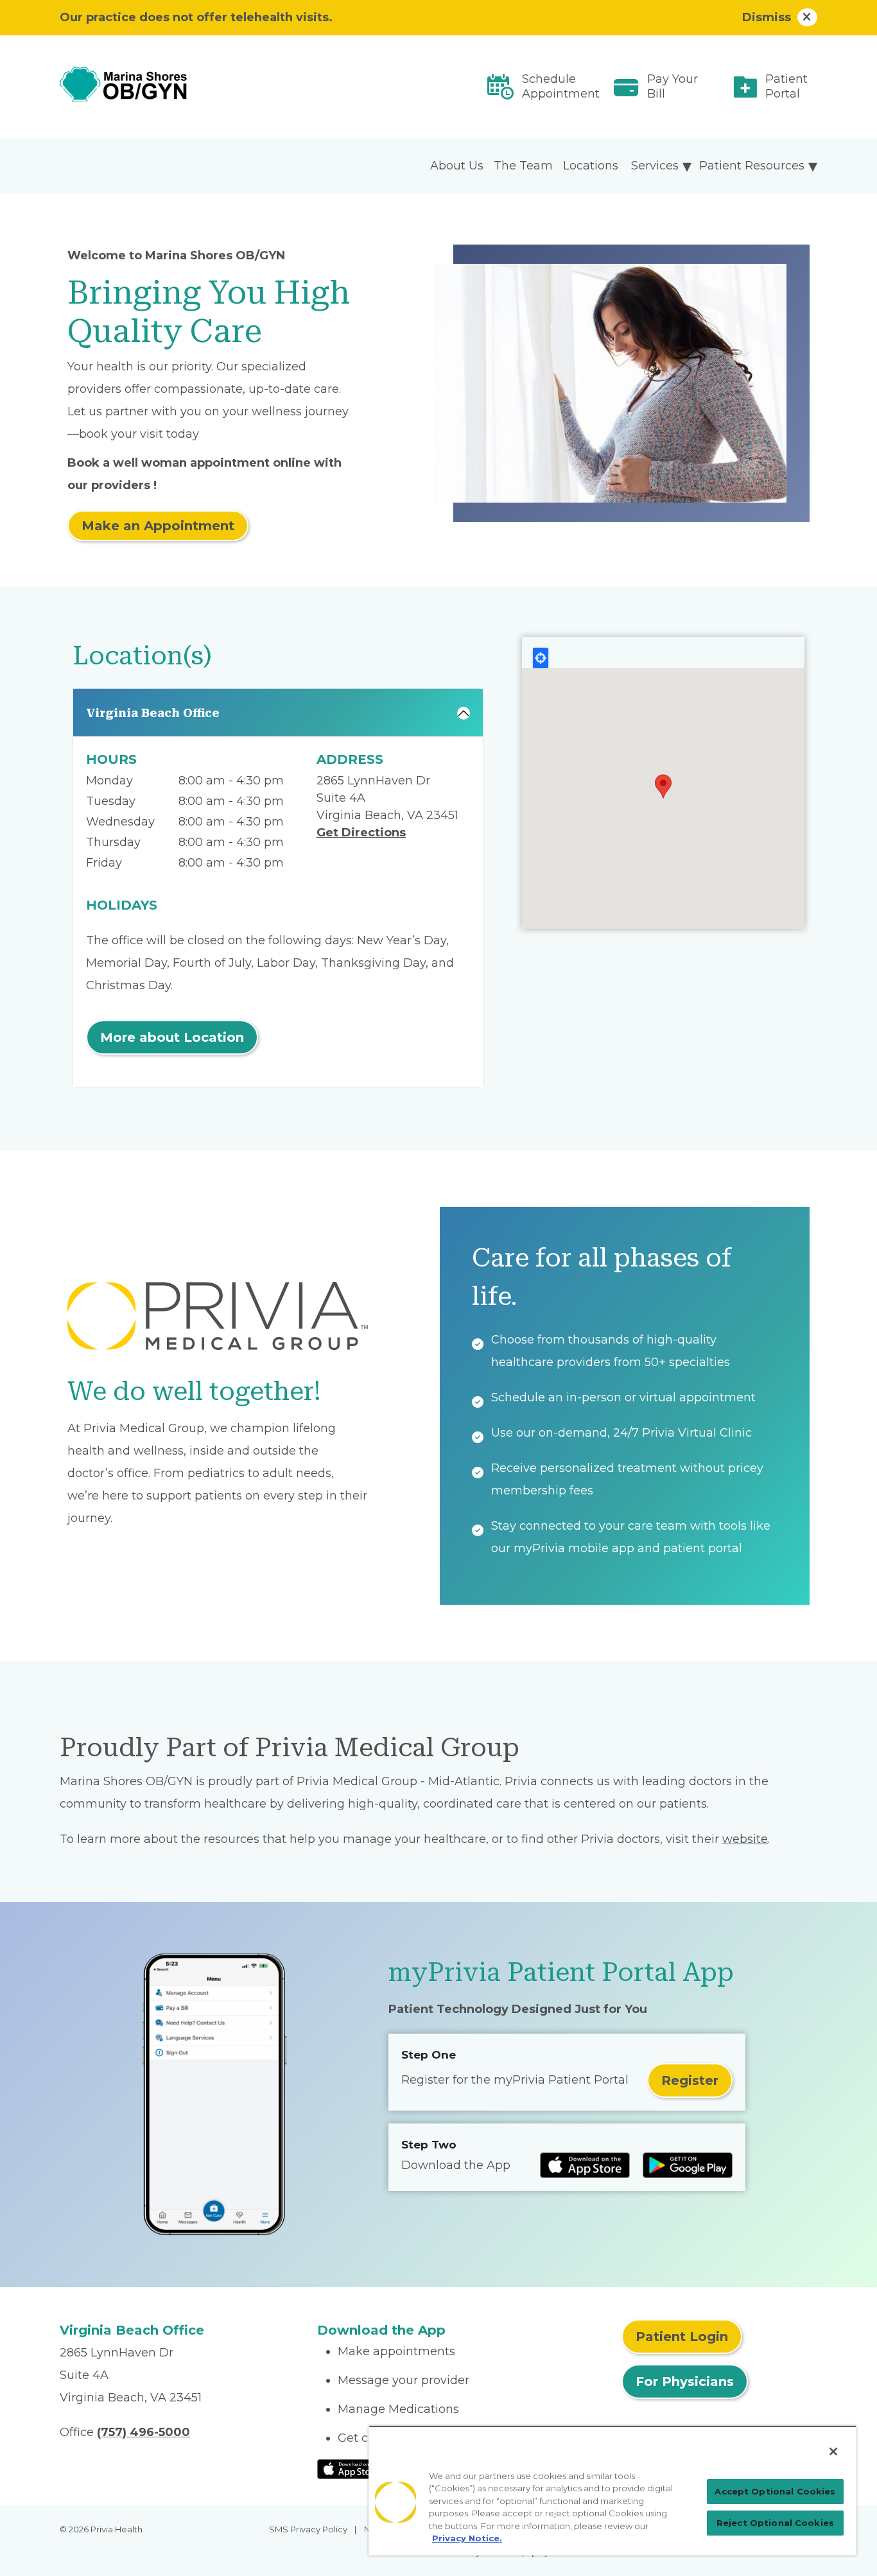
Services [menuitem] (655, 166)
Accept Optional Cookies (775, 2491)
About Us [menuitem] (457, 166)
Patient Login (682, 2337)
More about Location (172, 1037)
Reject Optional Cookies (775, 2523)
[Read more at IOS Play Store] (585, 2165)
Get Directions (361, 833)
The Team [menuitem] (523, 166)
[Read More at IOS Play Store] (351, 2468)
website (745, 1839)
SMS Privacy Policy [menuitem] (308, 2529)
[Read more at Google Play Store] (688, 2165)
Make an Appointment (158, 526)
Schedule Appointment (561, 86)
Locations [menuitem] (591, 166)
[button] (663, 786)
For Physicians (685, 2382)
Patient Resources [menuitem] (752, 166)
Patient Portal (786, 86)
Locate (541, 658)
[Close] (833, 2451)
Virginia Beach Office (153, 713)
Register (690, 2080)
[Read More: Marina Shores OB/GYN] (181, 87)
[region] (612, 2491)
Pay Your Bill (673, 86)
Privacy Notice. (467, 2538)
